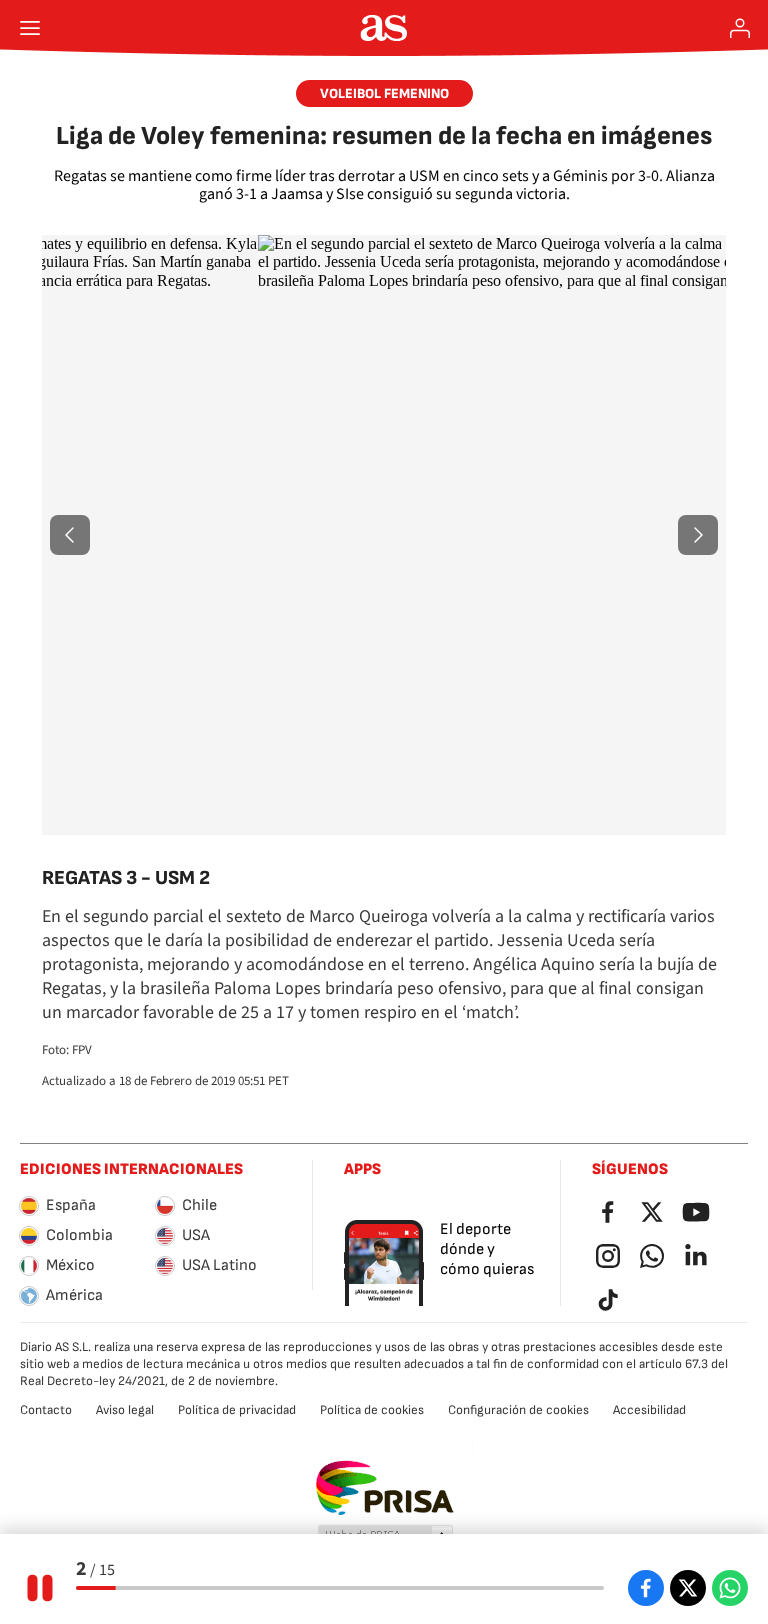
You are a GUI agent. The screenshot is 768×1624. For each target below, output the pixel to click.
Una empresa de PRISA (384, 1488)
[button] (70, 535)
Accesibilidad (649, 1410)
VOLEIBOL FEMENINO (384, 93)
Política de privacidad (237, 1410)
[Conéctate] (740, 28)
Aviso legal (125, 1410)
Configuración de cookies (518, 1410)
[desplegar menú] (30, 28)
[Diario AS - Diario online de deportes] (384, 28)
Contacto (46, 1410)
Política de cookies (372, 1410)
